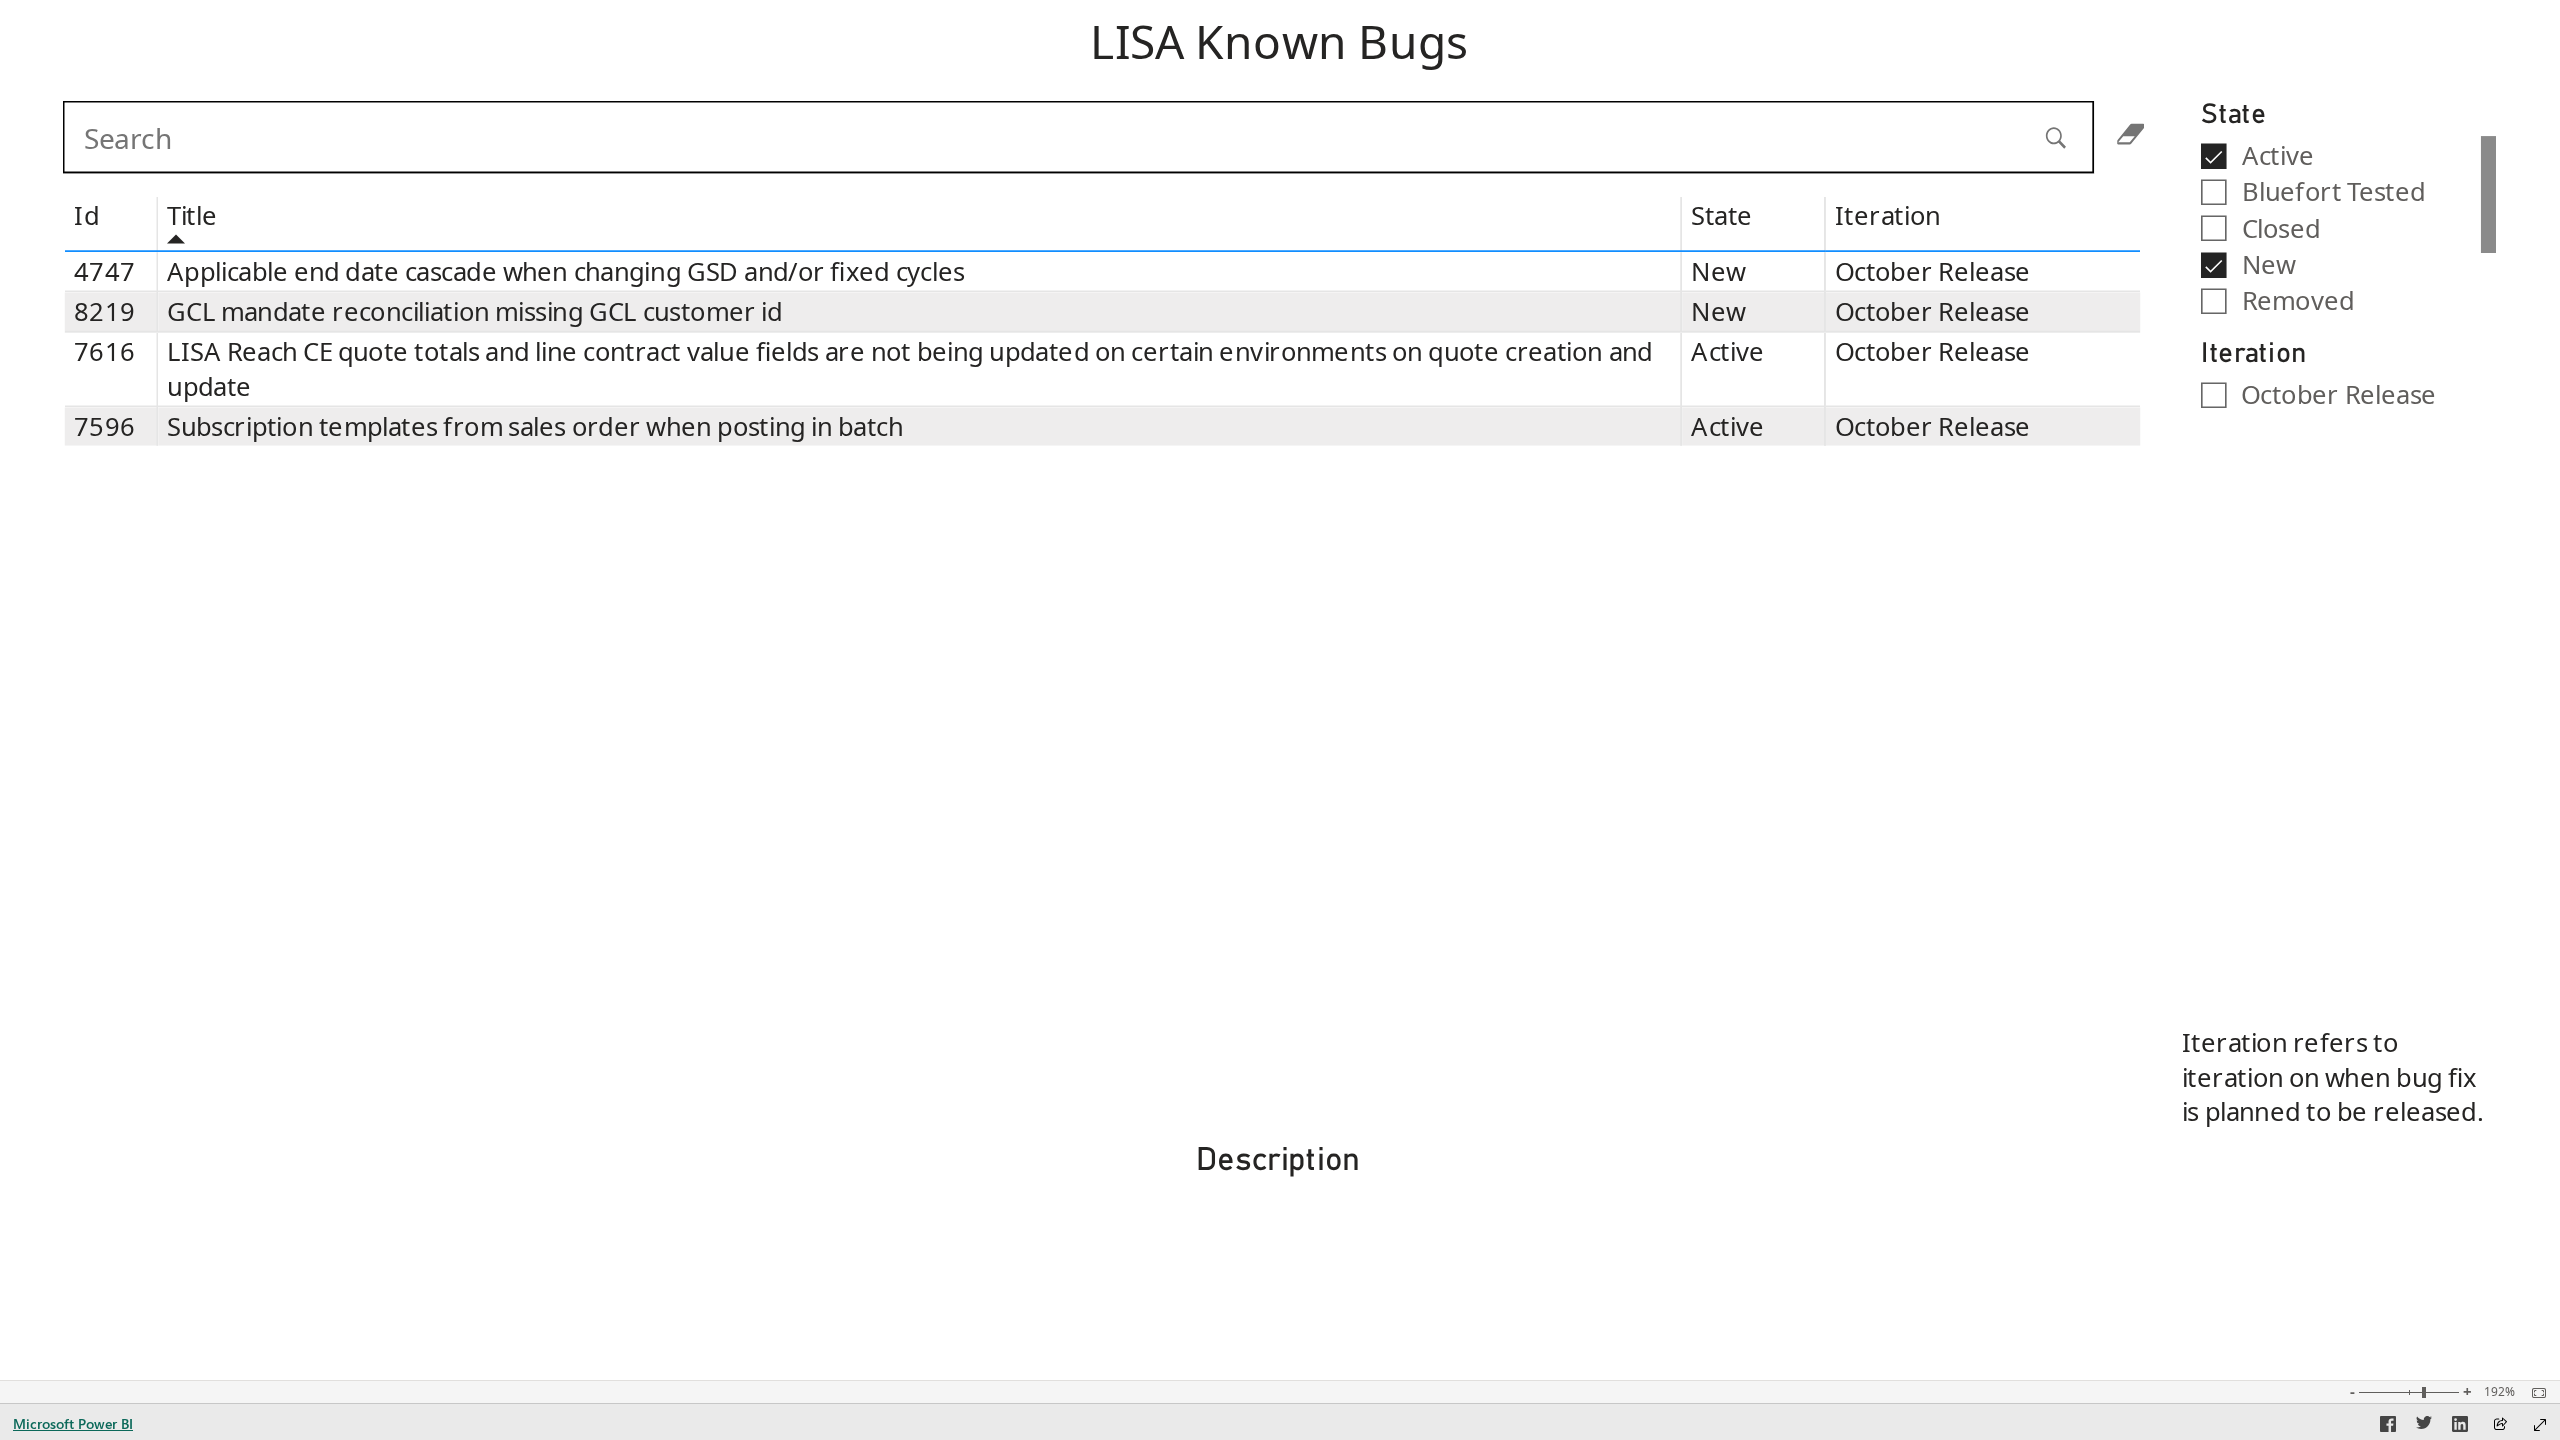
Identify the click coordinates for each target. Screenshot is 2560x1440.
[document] (1280, 46)
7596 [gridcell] (104, 426)
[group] (1279, 45)
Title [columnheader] (193, 216)
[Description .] (1278, 1263)
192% (2499, 1392)
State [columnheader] (1722, 216)
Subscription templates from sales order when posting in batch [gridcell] (536, 426)
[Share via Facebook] (2388, 1427)
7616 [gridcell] (104, 352)
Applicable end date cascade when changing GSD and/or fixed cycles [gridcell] (566, 271)
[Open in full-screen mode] (2540, 1425)
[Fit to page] (2534, 1393)
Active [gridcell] (1728, 352)
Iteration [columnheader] (1887, 216)
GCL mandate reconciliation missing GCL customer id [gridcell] (475, 311)
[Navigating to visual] (1115, 140)
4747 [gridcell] (104, 271)
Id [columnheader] (86, 216)
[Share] (2500, 1425)
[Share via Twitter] (2424, 1427)
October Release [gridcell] (1933, 271)
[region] (1279, 690)
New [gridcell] (1719, 271)
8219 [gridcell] (104, 311)
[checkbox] (2341, 154)
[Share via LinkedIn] (2460, 1427)
